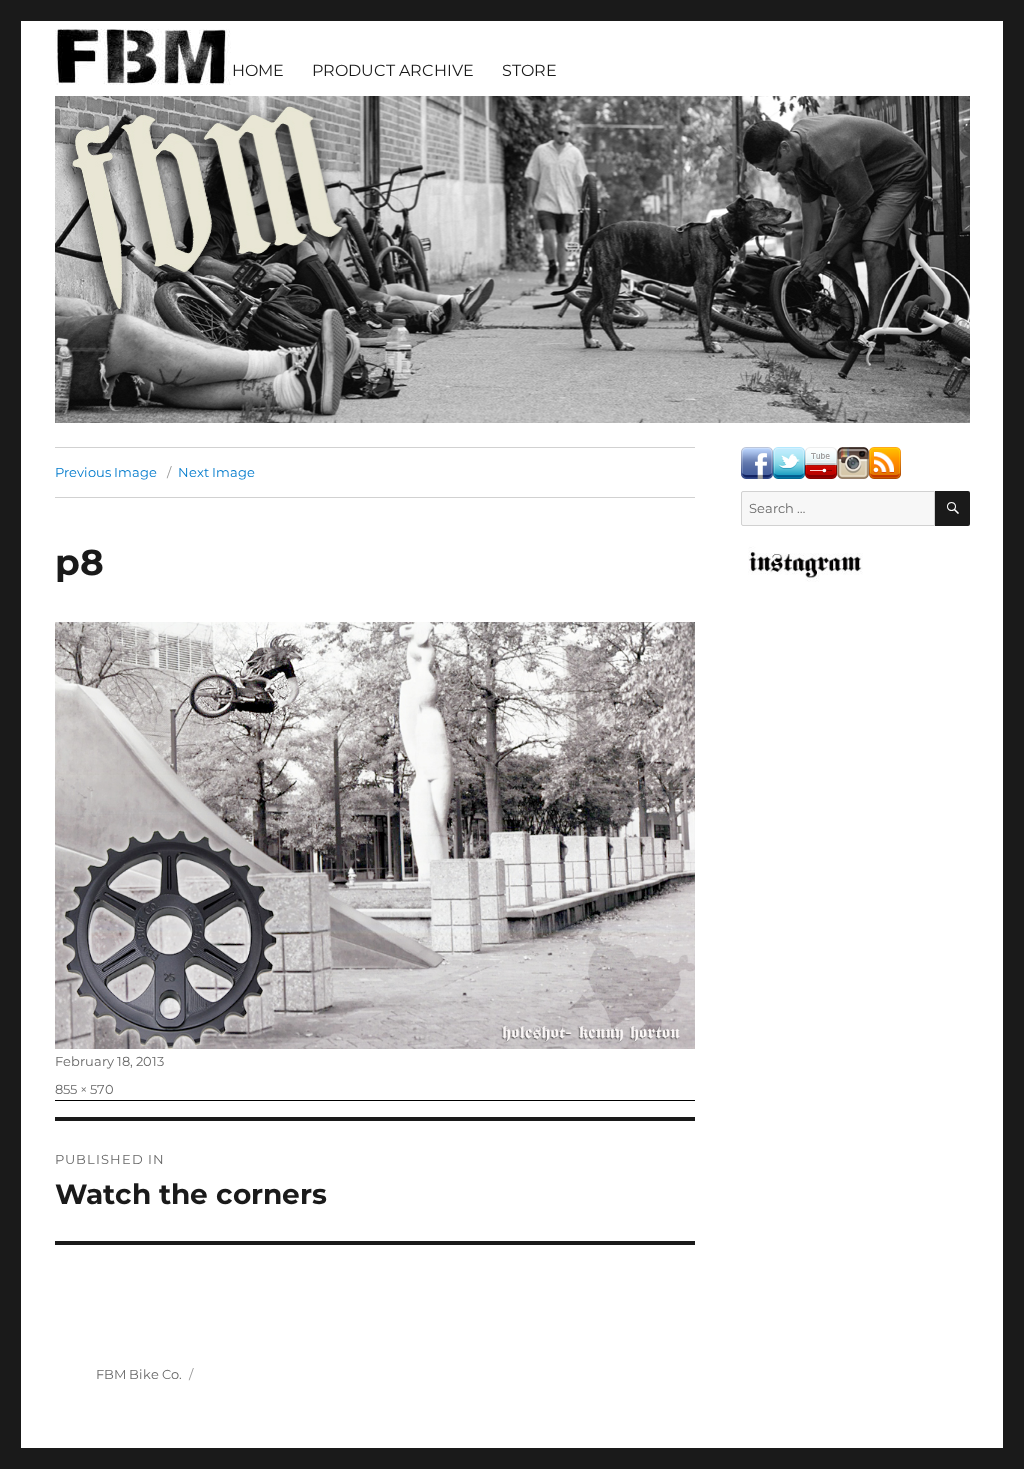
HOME (258, 70)
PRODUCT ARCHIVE (393, 70)
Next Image (216, 472)
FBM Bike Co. (139, 1374)
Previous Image (106, 472)
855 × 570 (84, 1089)
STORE (529, 70)
